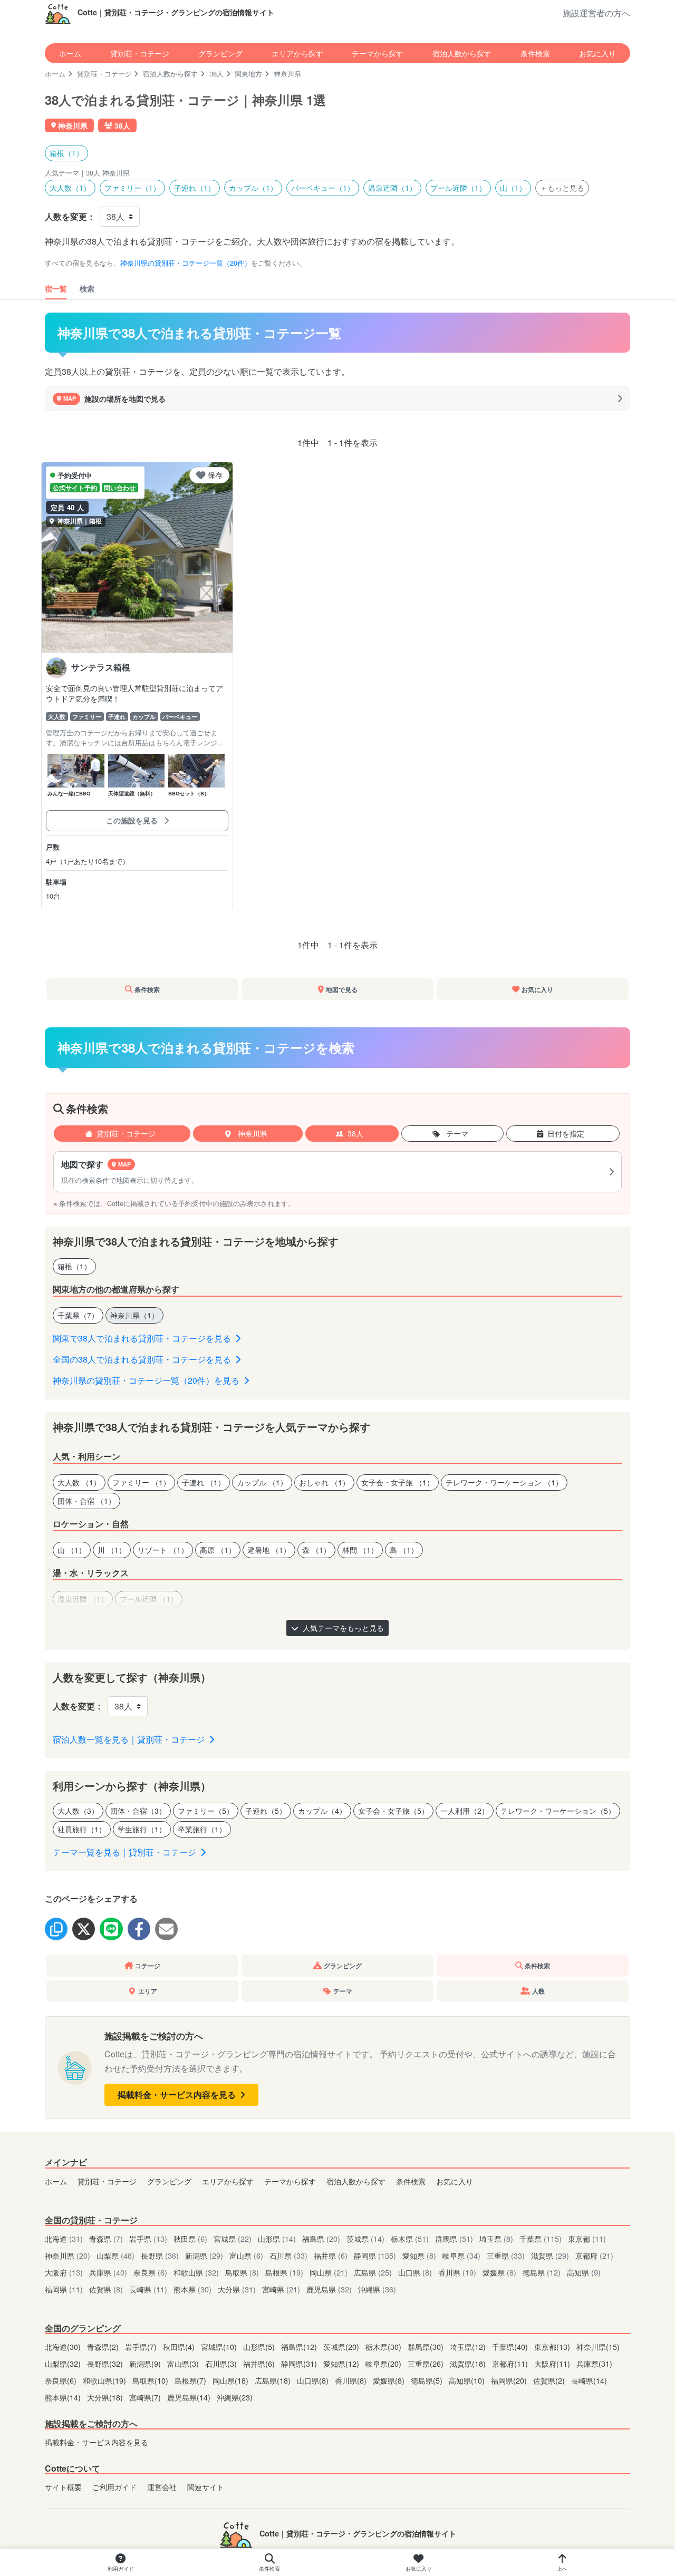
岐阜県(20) (384, 2363)
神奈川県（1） (134, 1315)
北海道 (64, 2238)
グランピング (220, 53)
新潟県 (204, 2255)
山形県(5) (260, 2346)
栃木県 (410, 2238)
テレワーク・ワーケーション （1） (504, 1482)
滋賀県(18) (469, 2363)
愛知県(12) (342, 2363)
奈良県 (150, 2272)
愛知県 (419, 2255)
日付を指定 (566, 1133)
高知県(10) (468, 2380)
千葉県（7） (78, 1315)
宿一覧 (56, 288)
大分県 (237, 2289)
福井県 (331, 2255)
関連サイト (206, 2487)
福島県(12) (300, 2346)
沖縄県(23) (235, 2397)
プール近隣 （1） (149, 1599)
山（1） (513, 188)
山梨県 (115, 2255)
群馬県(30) (427, 2346)
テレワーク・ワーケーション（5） (558, 1811)
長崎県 (148, 2289)
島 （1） (404, 1550)
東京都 (587, 2238)
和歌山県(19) (105, 2380)
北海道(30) (64, 2346)
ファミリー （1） (141, 1482)
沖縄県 (377, 2289)
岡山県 (329, 2272)
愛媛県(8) (390, 2380)
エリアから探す (297, 53)
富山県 (246, 2255)
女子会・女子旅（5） (393, 1811)
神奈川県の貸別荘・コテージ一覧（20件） (186, 263)
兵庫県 (108, 2272)
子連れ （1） (204, 1482)
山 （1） (72, 1550)
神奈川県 (252, 1133)
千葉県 (541, 2238)
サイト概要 (63, 2487)
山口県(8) (314, 2380)
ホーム (70, 53)
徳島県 (542, 2272)
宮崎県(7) (146, 2397)
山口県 (415, 2272)
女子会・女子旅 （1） (398, 1482)
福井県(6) (260, 2363)
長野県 (160, 2255)
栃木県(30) (384, 2346)
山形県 (277, 2238)
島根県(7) (191, 2380)
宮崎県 (281, 2289)
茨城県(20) (342, 2346)
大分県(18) (106, 2397)
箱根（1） (66, 153)
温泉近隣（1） (392, 188)
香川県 (457, 2272)
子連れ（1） (195, 188)
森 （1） (316, 1550)
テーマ (456, 1133)
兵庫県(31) (594, 2363)
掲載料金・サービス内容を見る (178, 2094)
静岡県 (375, 2255)
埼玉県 (496, 2238)
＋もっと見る (562, 188)
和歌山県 (196, 2272)
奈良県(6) (62, 2380)
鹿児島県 (329, 2289)
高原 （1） (218, 1550)
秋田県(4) (180, 2346)
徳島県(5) (428, 2380)
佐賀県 (106, 2289)
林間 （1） (360, 1550)
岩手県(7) (142, 2346)
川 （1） (112, 1550)
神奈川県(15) (598, 2346)
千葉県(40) (511, 2346)
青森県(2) (104, 2346)
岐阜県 (461, 2255)
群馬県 (454, 2238)
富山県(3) (184, 2363)
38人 (216, 74)
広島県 (373, 2272)
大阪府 (64, 2272)
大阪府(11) (553, 2363)
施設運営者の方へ (596, 13)
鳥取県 (242, 2272)
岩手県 (148, 2238)
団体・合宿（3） (138, 1811)
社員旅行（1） (82, 1829)
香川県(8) (352, 2380)
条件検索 (535, 53)
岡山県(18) (232, 2380)
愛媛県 (499, 2272)
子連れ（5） (266, 1811)
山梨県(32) (64, 2363)
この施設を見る (133, 820)
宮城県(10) (220, 2346)
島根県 (284, 2272)
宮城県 (233, 2238)
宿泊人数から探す (462, 53)
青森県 (106, 2238)
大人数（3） (78, 1811)
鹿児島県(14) (190, 2397)
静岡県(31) (300, 2363)
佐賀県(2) (550, 2380)
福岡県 (64, 2289)
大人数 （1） (79, 1482)
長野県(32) (106, 2363)
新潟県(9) (146, 2363)
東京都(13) (553, 2346)
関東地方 (248, 74)
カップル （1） (262, 1482)
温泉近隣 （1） (83, 1599)
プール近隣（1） (458, 188)
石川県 (288, 2255)
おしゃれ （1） (324, 1482)
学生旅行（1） (142, 1829)
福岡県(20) (510, 2380)
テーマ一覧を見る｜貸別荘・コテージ (126, 1852)
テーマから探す (378, 53)
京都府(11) (511, 2363)
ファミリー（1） (132, 188)
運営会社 (162, 2487)
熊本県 (192, 2289)
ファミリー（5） (206, 1811)
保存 (215, 475)
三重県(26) (427, 2363)
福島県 (321, 2238)
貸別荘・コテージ (140, 53)
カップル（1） (253, 188)
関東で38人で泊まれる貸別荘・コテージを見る (143, 1338)
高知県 (584, 2272)
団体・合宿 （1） (86, 1501)
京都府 (594, 2255)
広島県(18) (274, 2380)
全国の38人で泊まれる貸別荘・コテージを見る (143, 1359)
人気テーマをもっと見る (342, 1628)
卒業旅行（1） (202, 1829)
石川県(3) (222, 2363)
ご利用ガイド (114, 2487)
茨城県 (365, 2238)
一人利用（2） (465, 1811)
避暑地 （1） (269, 1550)
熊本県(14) (64, 2397)
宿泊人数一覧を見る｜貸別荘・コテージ (130, 1739)
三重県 (506, 2255)
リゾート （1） (163, 1550)
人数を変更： (70, 216)
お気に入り (597, 53)
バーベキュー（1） (323, 188)
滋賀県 (550, 2255)
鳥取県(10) (151, 2380)
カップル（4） (322, 1811)
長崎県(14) (589, 2380)
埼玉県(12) (469, 2346)
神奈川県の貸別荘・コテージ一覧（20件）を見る (147, 1380)
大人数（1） (70, 188)
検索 (87, 288)
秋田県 (190, 2238)
